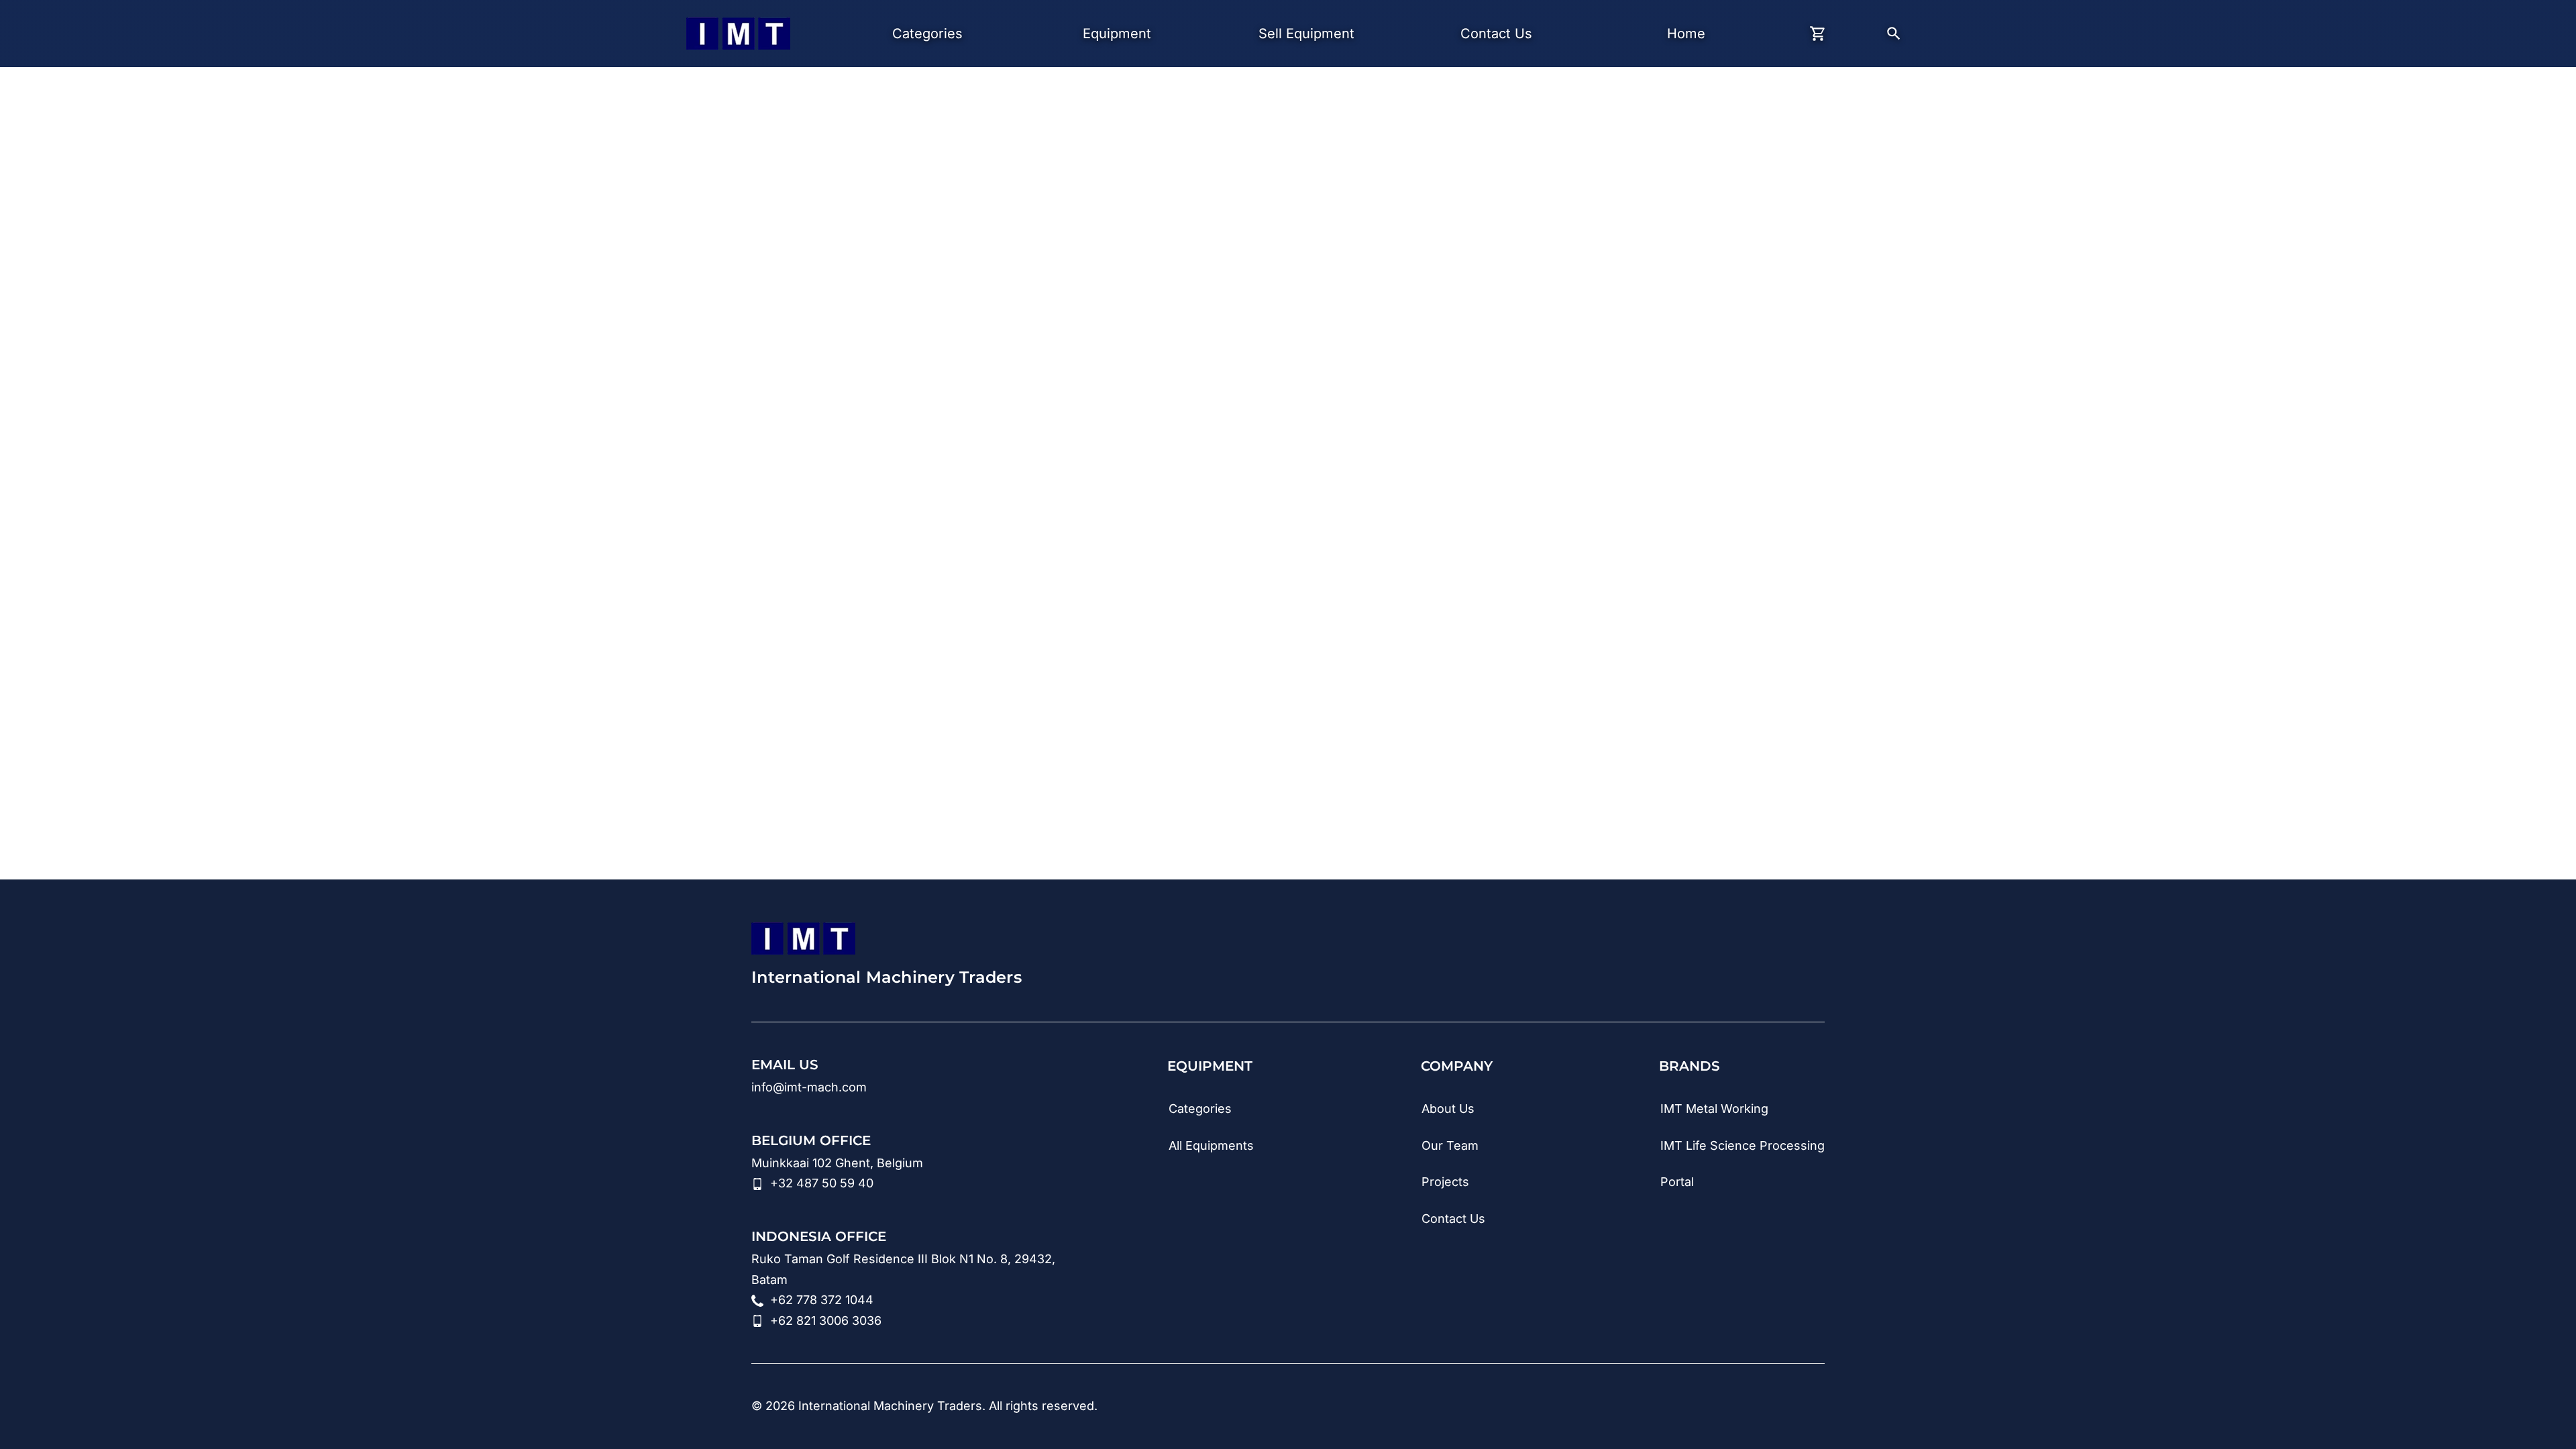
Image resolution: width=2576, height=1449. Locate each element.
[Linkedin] (1654, 1407)
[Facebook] (1775, 1407)
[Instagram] (1735, 1407)
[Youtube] (1695, 1407)
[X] (1815, 1407)
